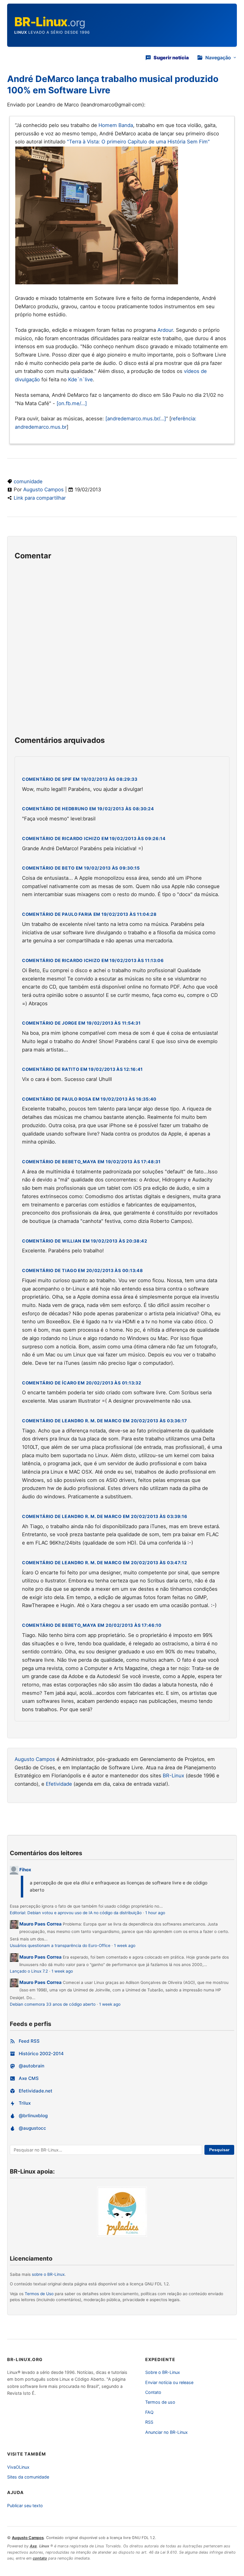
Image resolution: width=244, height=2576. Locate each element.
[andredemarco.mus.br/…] (136, 419)
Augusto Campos (43, 490)
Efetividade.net (36, 2091)
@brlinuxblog (33, 2116)
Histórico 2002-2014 (41, 2054)
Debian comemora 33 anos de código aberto (53, 2004)
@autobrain (32, 2066)
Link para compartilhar (40, 498)
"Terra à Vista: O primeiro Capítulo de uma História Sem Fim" (138, 142)
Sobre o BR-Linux (163, 2372)
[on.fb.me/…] (72, 403)
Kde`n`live (80, 379)
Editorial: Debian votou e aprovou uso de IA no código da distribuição (76, 1913)
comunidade (28, 481)
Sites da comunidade (28, 2477)
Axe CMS (29, 2078)
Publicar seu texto (25, 2505)
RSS (149, 2422)
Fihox (25, 1870)
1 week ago (125, 1945)
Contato (153, 2392)
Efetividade (59, 1784)
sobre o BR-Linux (48, 2274)
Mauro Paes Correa (40, 1924)
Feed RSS (29, 2041)
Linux (21, 32)
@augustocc (32, 2128)
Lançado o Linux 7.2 (29, 1971)
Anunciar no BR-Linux (166, 2432)
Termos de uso (160, 2402)
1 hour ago (155, 1913)
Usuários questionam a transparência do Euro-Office (60, 1945)
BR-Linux (173, 1776)
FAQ (149, 2412)
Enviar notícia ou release (169, 2382)
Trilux (25, 2103)
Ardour (165, 330)
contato (40, 2558)
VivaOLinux (18, 2467)
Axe (33, 2546)
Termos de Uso (39, 2294)
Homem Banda (116, 125)
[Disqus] (122, 651)
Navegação (218, 58)
